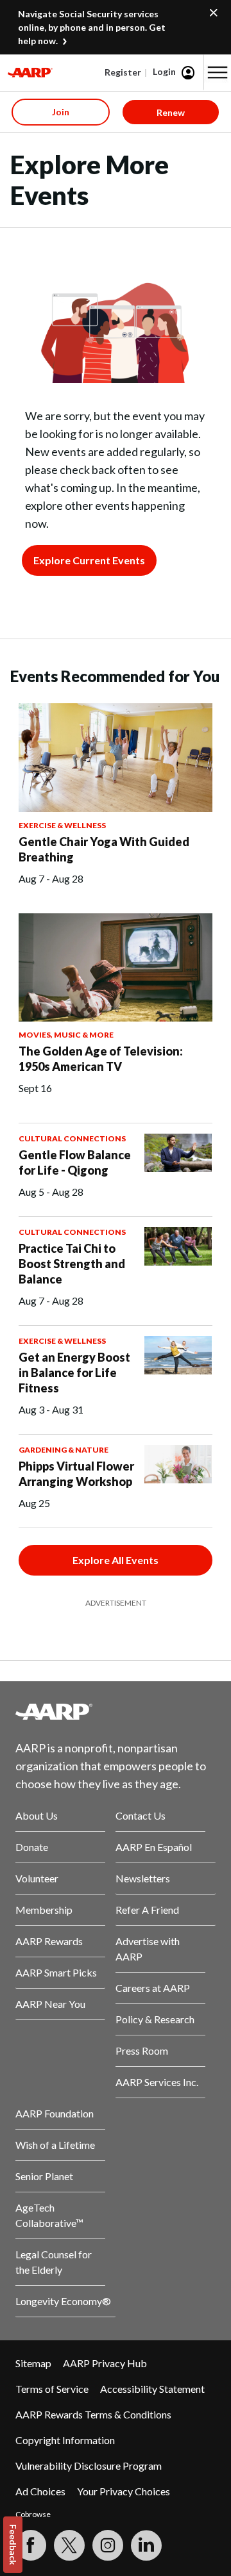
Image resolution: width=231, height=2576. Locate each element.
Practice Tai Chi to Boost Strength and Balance (72, 1264)
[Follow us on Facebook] (31, 2545)
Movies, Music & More (66, 1035)
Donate (32, 1847)
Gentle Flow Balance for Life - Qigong (75, 1162)
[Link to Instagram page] (108, 2545)
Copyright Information (65, 2440)
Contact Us (141, 1815)
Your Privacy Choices (124, 2491)
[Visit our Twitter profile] (69, 2545)
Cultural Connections (72, 1138)
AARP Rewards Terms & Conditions (93, 2414)
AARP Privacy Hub (105, 2363)
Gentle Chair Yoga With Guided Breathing (104, 849)
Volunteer (37, 1878)
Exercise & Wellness (62, 825)
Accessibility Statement (152, 2389)
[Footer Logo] (116, 1711)
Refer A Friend (147, 1910)
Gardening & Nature (64, 1450)
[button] (218, 72)
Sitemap (33, 2363)
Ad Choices (40, 2491)
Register (123, 72)
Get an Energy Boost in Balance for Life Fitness (74, 1373)
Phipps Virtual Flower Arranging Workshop (76, 1474)
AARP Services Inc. (157, 2082)
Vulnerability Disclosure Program (89, 2466)
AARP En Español (154, 1847)
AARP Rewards (49, 1941)
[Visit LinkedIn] (146, 2545)
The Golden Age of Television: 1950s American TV (101, 1059)
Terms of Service (52, 2389)
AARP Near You (50, 2004)
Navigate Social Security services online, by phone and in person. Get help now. (92, 27)
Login (164, 71)
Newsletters (143, 1878)
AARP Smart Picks (56, 1972)
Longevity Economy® (63, 2301)
